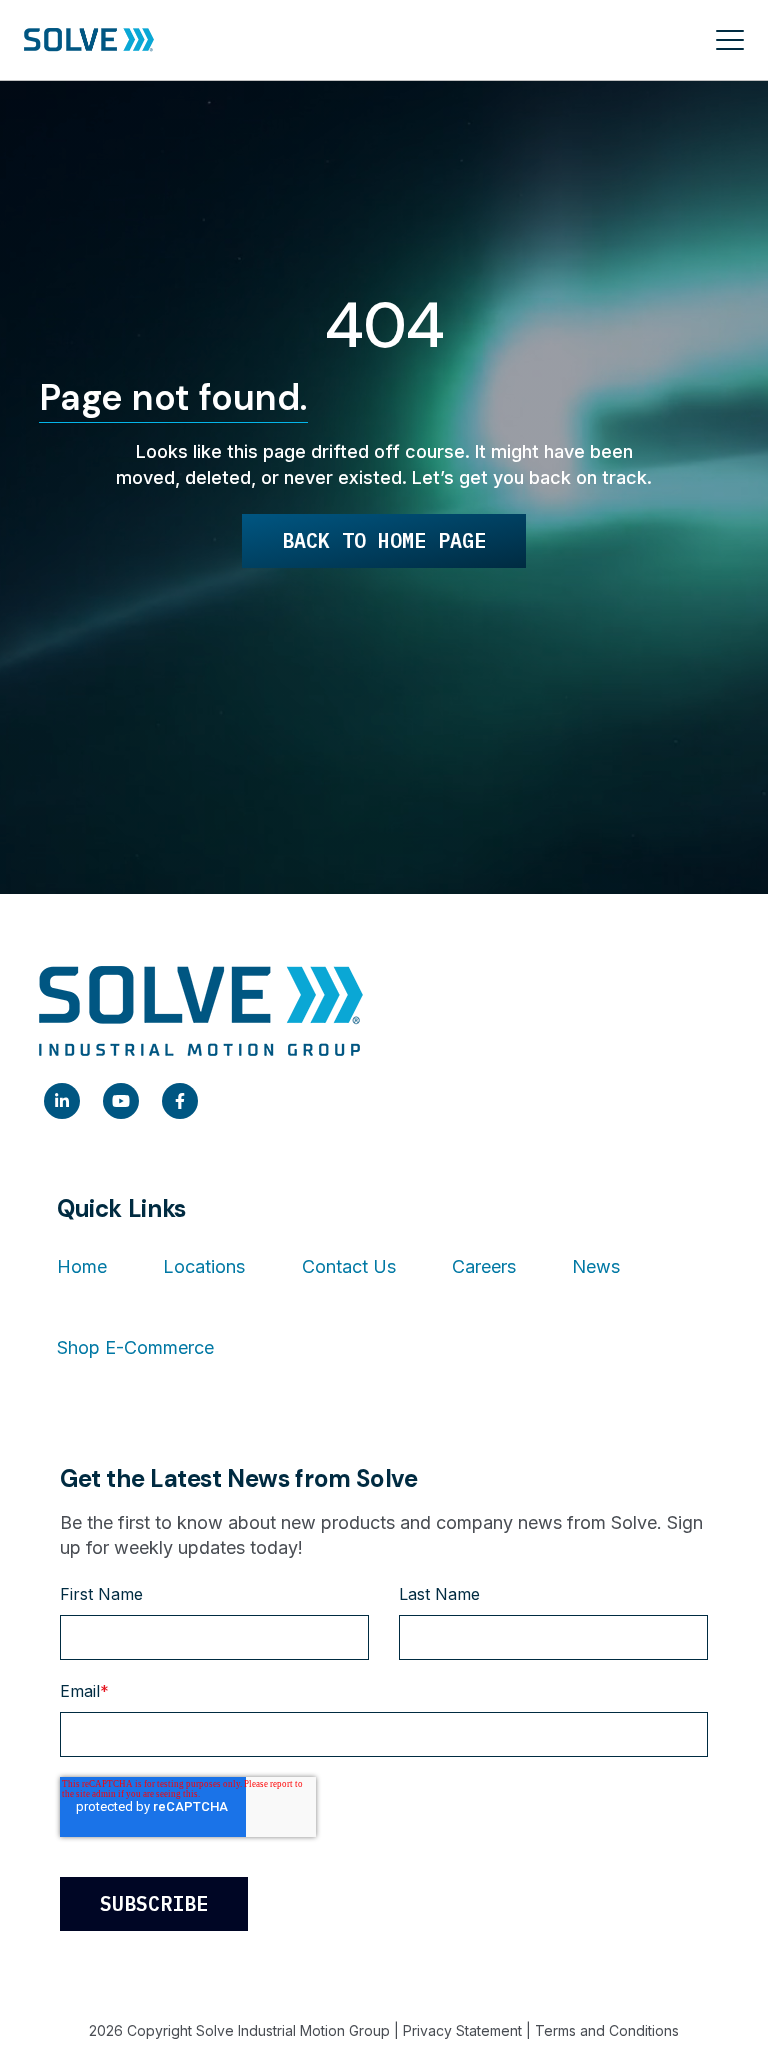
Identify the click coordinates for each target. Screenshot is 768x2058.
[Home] (89, 40)
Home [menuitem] (82, 1266)
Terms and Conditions (607, 2030)
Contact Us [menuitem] (349, 1266)
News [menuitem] (596, 1266)
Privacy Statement (462, 2030)
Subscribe (154, 1903)
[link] (62, 1101)
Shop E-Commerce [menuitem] (135, 1347)
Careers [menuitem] (484, 1266)
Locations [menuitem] (204, 1266)
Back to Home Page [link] (384, 540)
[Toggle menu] (730, 40)
